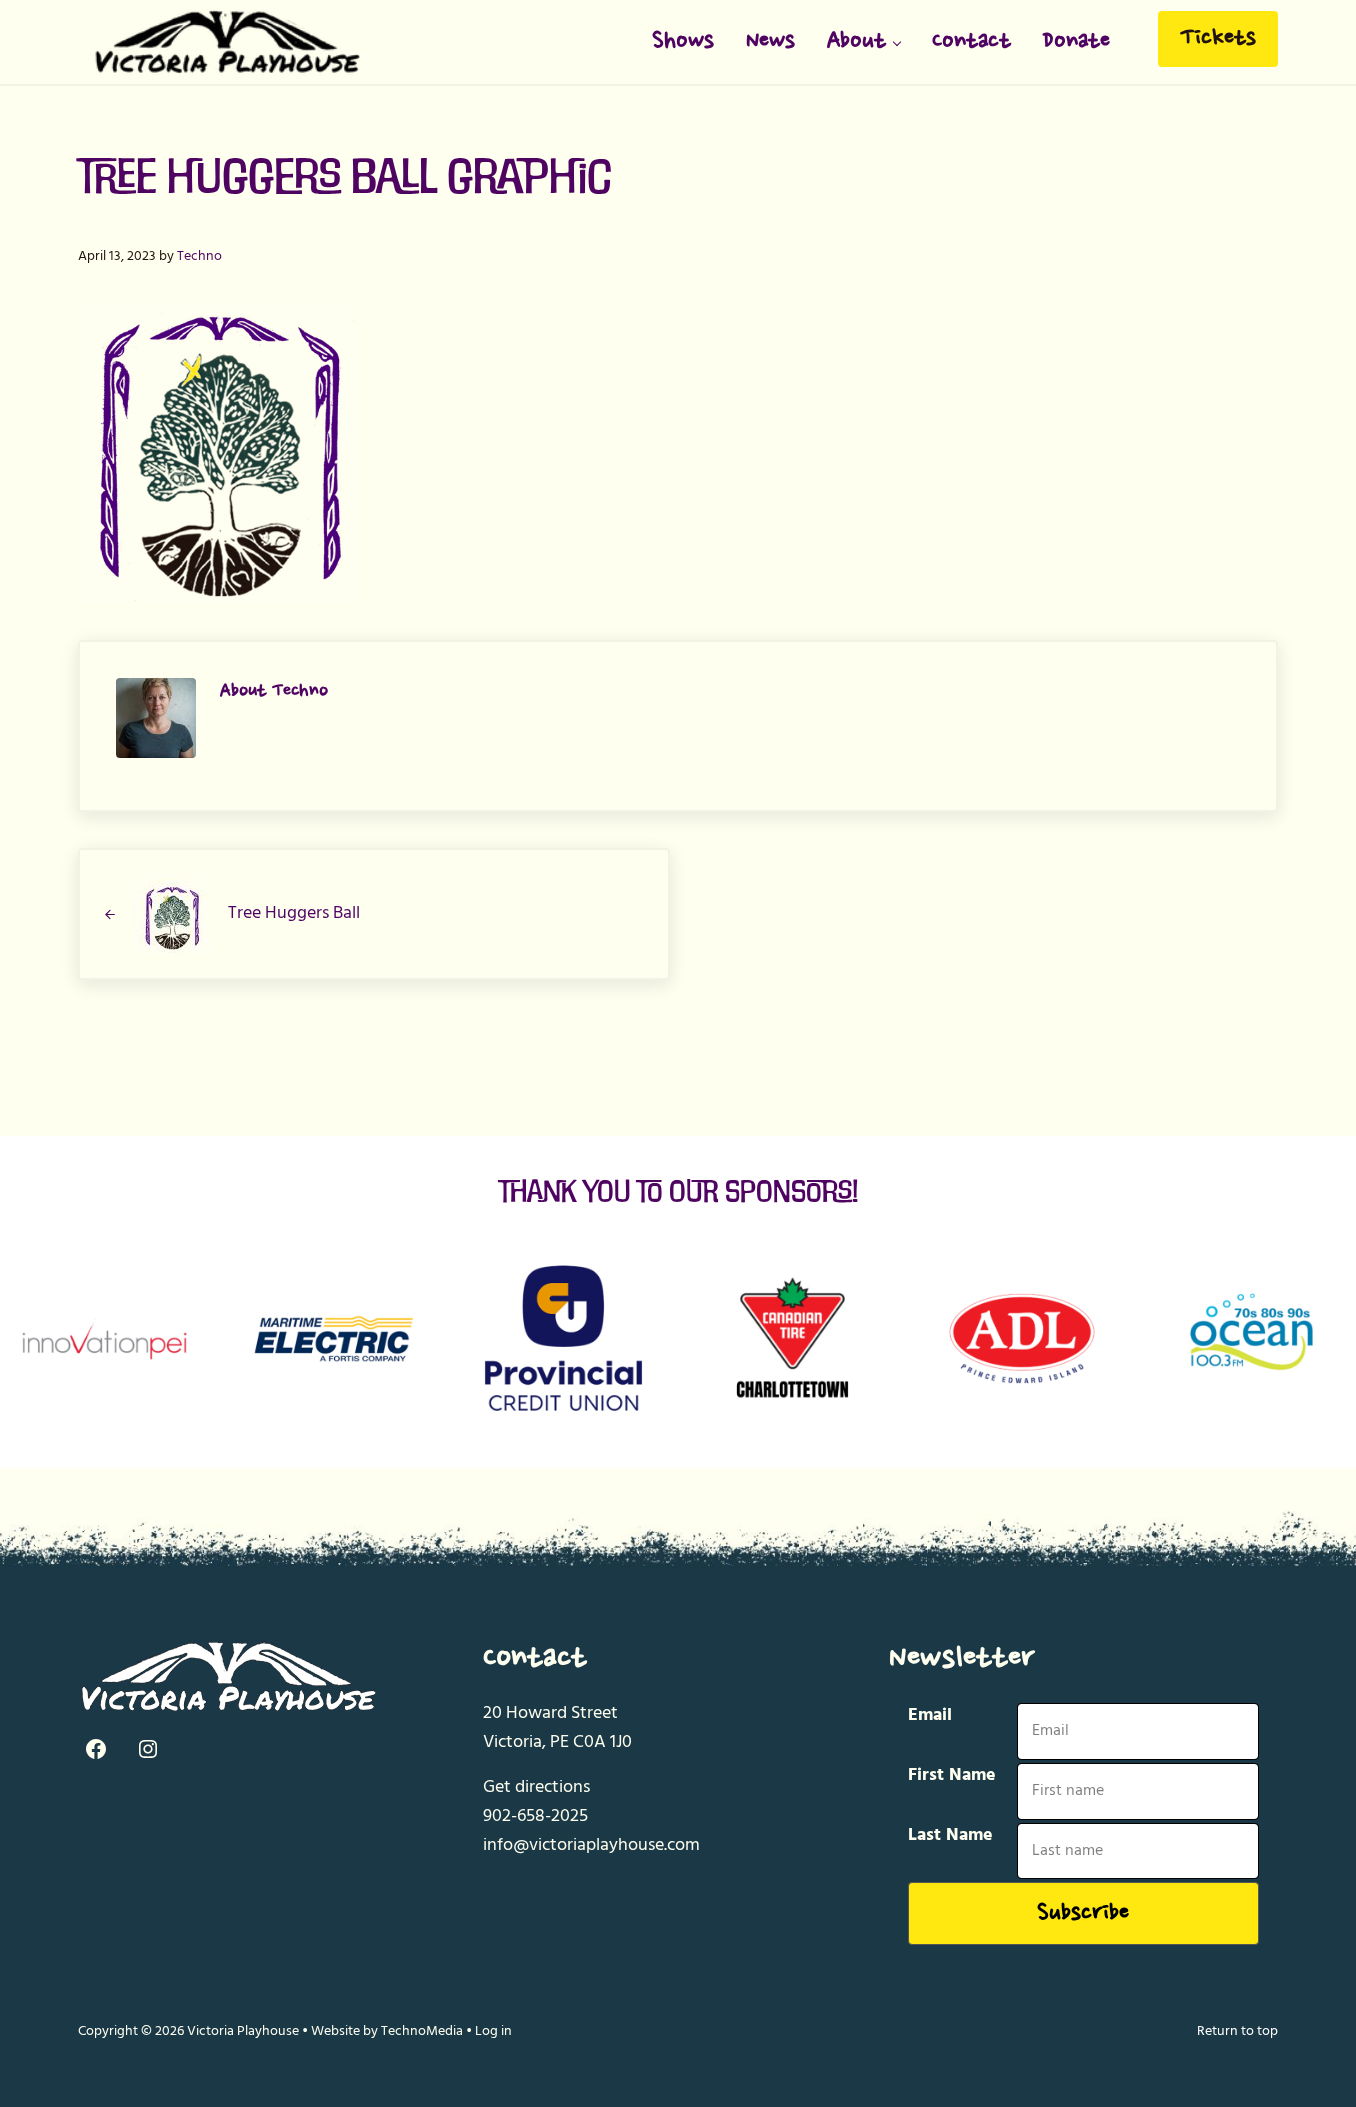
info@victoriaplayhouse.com (591, 1845)
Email (930, 1716)
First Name (952, 1776)
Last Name (950, 1836)
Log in (493, 2031)
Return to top (1237, 2031)
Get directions (536, 1787)
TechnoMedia (422, 2031)
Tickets (1218, 38)
